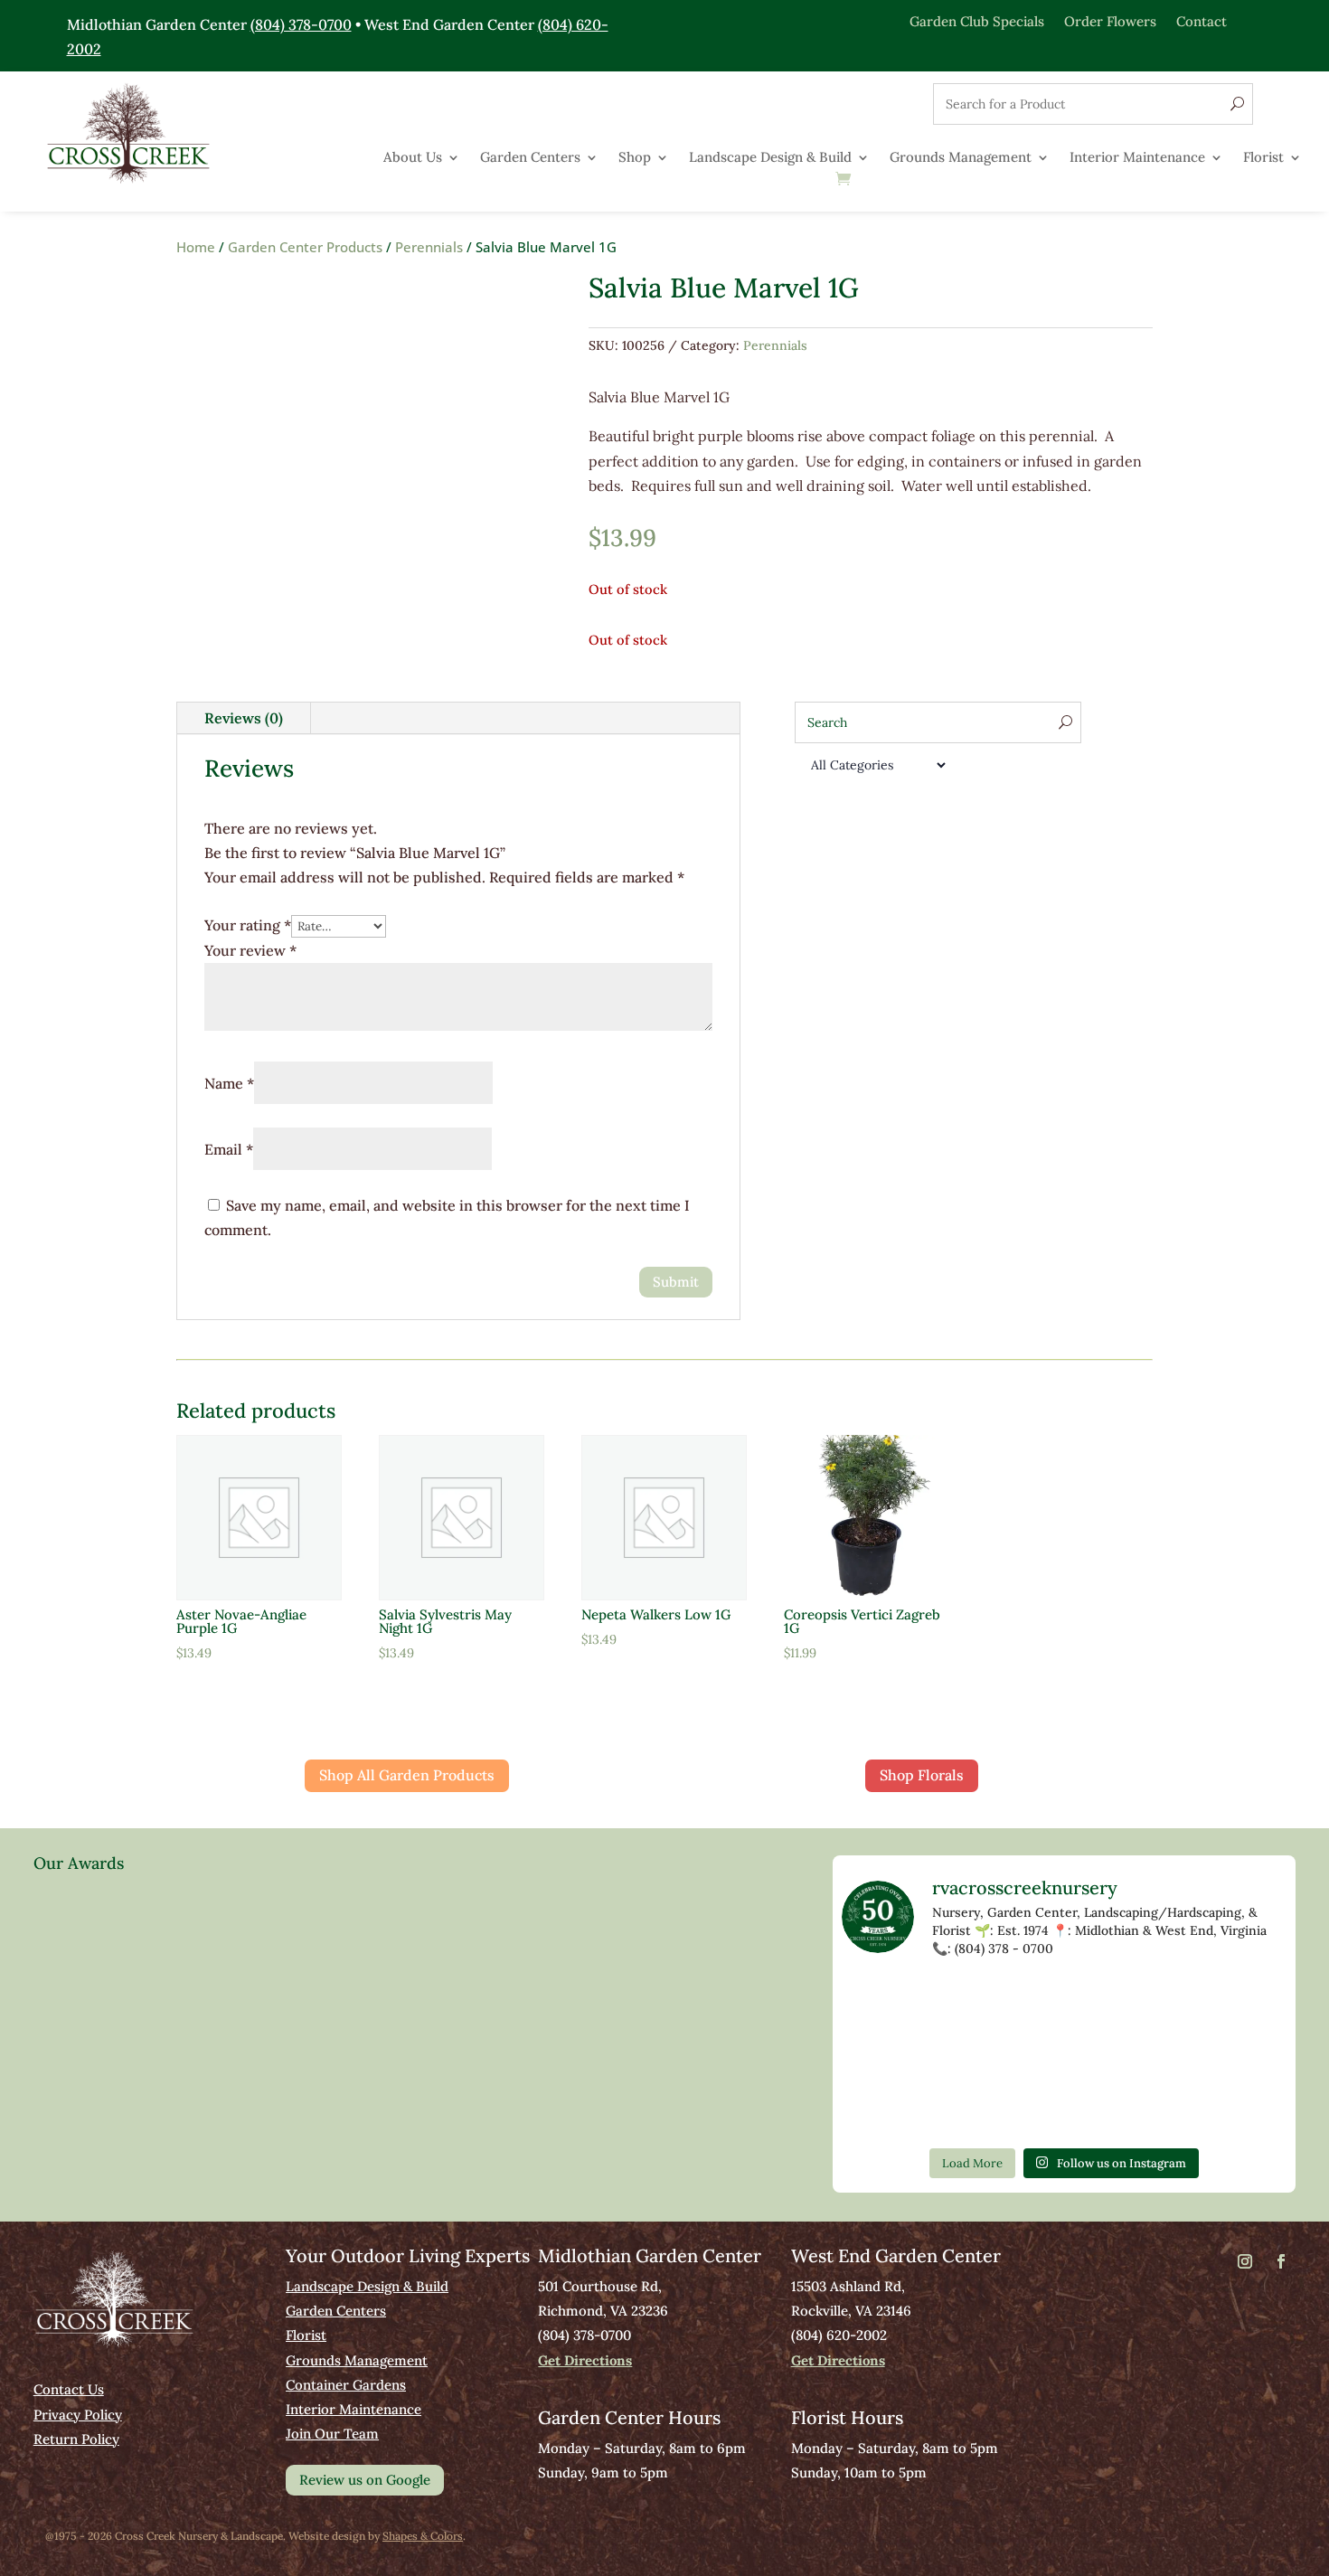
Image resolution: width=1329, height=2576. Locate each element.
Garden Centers (530, 158)
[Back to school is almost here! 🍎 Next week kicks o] (1245, 2003)
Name (229, 1083)
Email (229, 1149)
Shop (635, 158)
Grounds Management (961, 158)
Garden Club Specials (977, 20)
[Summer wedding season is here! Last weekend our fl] (884, 2109)
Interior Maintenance (1137, 158)
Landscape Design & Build (770, 158)
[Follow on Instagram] (1245, 2261)
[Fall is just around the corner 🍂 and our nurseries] (884, 2056)
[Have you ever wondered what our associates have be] (1245, 2056)
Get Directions (585, 2360)
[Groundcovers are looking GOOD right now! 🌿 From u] (1155, 2003)
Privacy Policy (78, 2415)
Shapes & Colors (423, 2536)
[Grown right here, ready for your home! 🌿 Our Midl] (974, 2003)
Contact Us (69, 2389)
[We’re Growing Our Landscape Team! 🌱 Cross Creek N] (1155, 2056)
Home (196, 247)
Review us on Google (365, 2480)
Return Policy (76, 2439)
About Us (413, 158)
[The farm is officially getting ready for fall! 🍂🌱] (1064, 2003)
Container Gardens (346, 2385)
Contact (1202, 20)
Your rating (248, 925)
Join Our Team (332, 2434)
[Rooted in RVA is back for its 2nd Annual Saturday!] (1064, 2056)
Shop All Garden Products (407, 1775)
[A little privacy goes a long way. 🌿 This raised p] (974, 2056)
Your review (250, 950)
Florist (1263, 158)
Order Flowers (1110, 20)
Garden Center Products (305, 247)
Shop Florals (922, 1775)
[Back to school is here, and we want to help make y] (974, 2109)
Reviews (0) (244, 718)
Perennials (429, 247)
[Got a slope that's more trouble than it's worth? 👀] (884, 2003)
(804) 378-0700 (301, 24)
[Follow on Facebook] (1281, 2261)
